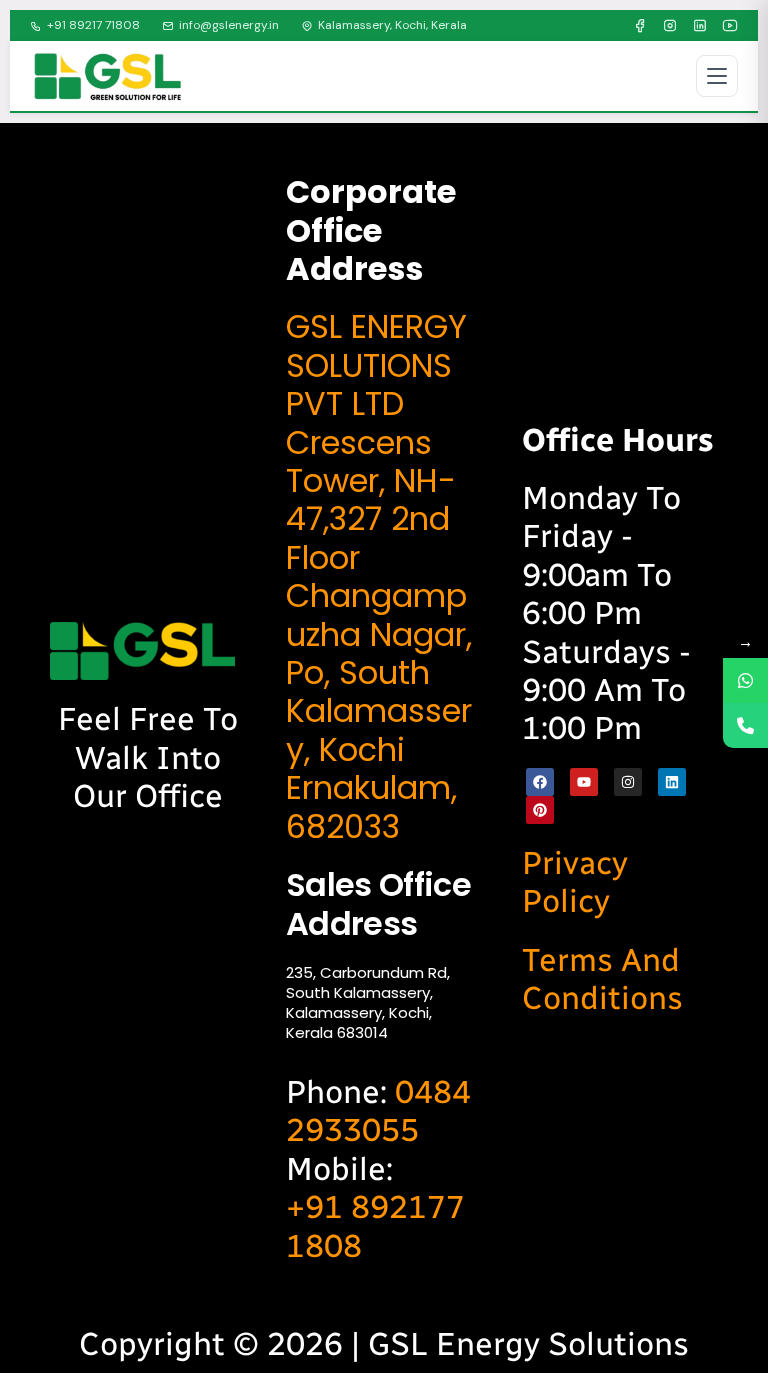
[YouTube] (730, 26)
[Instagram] (670, 26)
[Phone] (745, 725)
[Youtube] (584, 782)
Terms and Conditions (602, 979)
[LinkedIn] (700, 26)
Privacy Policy (575, 882)
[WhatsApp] (745, 680)
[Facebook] (640, 26)
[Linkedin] (672, 782)
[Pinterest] (540, 810)
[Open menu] (717, 76)
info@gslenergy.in (229, 25)
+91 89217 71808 (93, 25)
